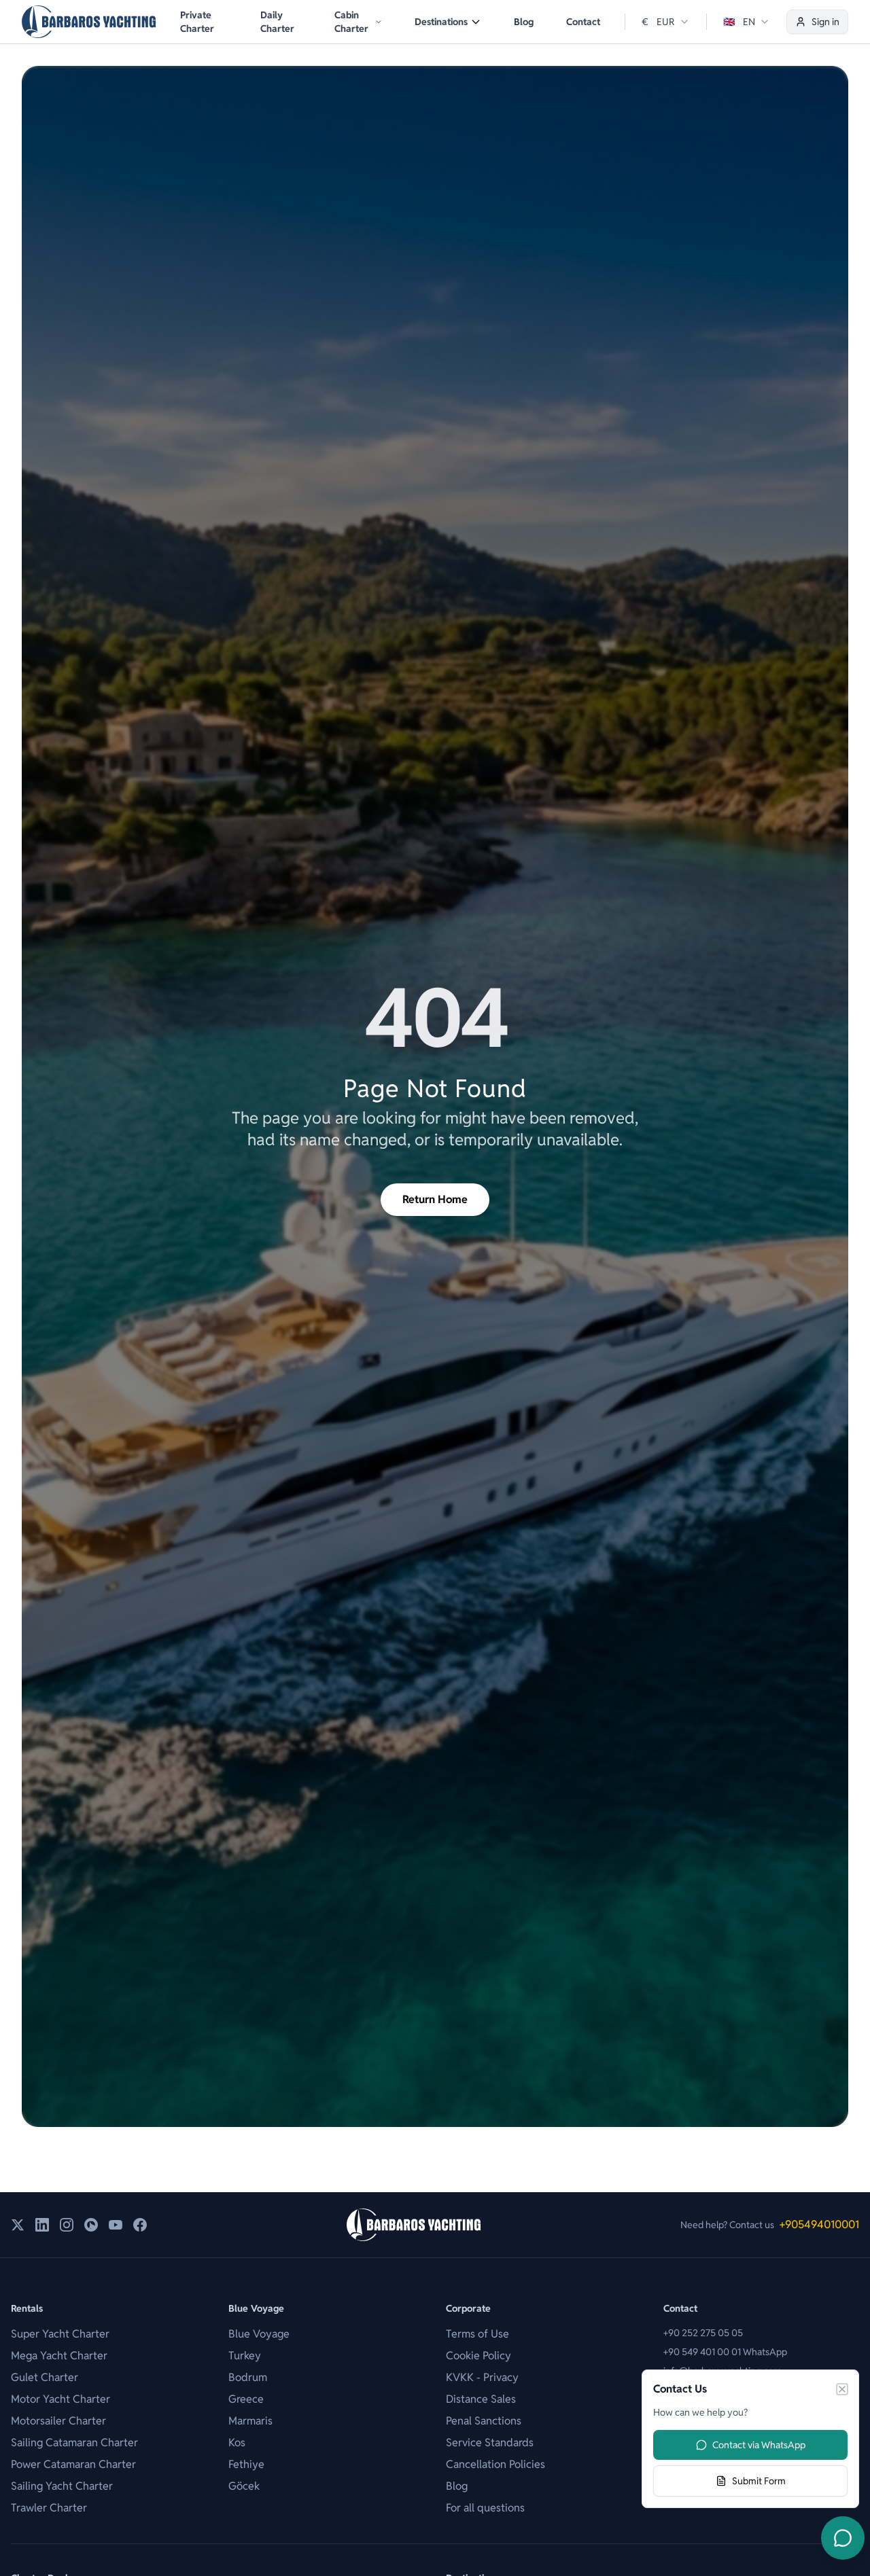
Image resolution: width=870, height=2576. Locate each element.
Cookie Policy (478, 2356)
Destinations (441, 22)
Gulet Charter (45, 2377)
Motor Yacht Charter (60, 2399)
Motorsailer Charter (58, 2421)
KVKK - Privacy (482, 2377)
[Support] (843, 2538)
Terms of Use (477, 2334)
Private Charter (197, 22)
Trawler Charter (49, 2508)
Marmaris (250, 2421)
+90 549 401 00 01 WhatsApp (725, 2352)
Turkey (245, 2356)
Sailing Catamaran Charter (74, 2443)
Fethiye (246, 2464)
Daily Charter (277, 22)
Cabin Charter (351, 22)
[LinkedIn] (42, 2225)
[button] (358, 22)
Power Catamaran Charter (73, 2464)
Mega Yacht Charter (59, 2356)
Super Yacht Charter (60, 2334)
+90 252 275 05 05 (703, 2333)
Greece (246, 2399)
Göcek (244, 2486)
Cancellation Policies (495, 2464)
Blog (524, 22)
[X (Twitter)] (18, 2225)
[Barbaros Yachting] (89, 22)
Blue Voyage (259, 2334)
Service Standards (490, 2443)
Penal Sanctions (484, 2421)
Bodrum (248, 2377)
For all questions (485, 2508)
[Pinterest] (91, 2225)
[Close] (842, 2389)
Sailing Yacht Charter (62, 2486)
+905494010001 (819, 2224)
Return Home (435, 1199)
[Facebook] (140, 2225)
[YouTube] (116, 2225)
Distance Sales (481, 2399)
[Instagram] (67, 2225)
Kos (237, 2443)
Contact (583, 22)
